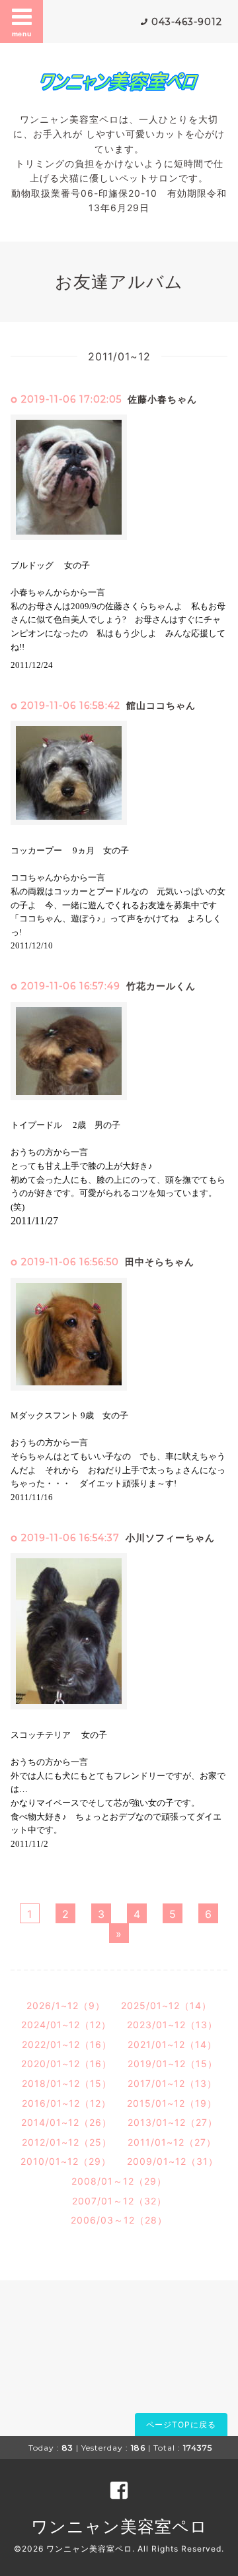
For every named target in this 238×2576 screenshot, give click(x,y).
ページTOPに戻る (181, 2425)
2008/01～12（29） (119, 2181)
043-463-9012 (187, 22)
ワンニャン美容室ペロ (119, 2526)
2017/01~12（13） (172, 2083)
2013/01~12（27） (173, 2122)
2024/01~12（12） (66, 2025)
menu (22, 34)
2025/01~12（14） (166, 2005)
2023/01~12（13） (172, 2025)
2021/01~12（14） (172, 2044)
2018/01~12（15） (67, 2083)
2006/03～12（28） (119, 2220)
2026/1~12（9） (66, 2005)
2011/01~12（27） (172, 2142)
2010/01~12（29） (66, 2161)
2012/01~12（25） (67, 2142)
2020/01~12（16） (66, 2064)
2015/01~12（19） (172, 2103)
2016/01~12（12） (66, 2103)
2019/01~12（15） (173, 2064)
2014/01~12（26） (66, 2122)
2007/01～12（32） (119, 2201)
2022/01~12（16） (67, 2044)
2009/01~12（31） (173, 2161)
